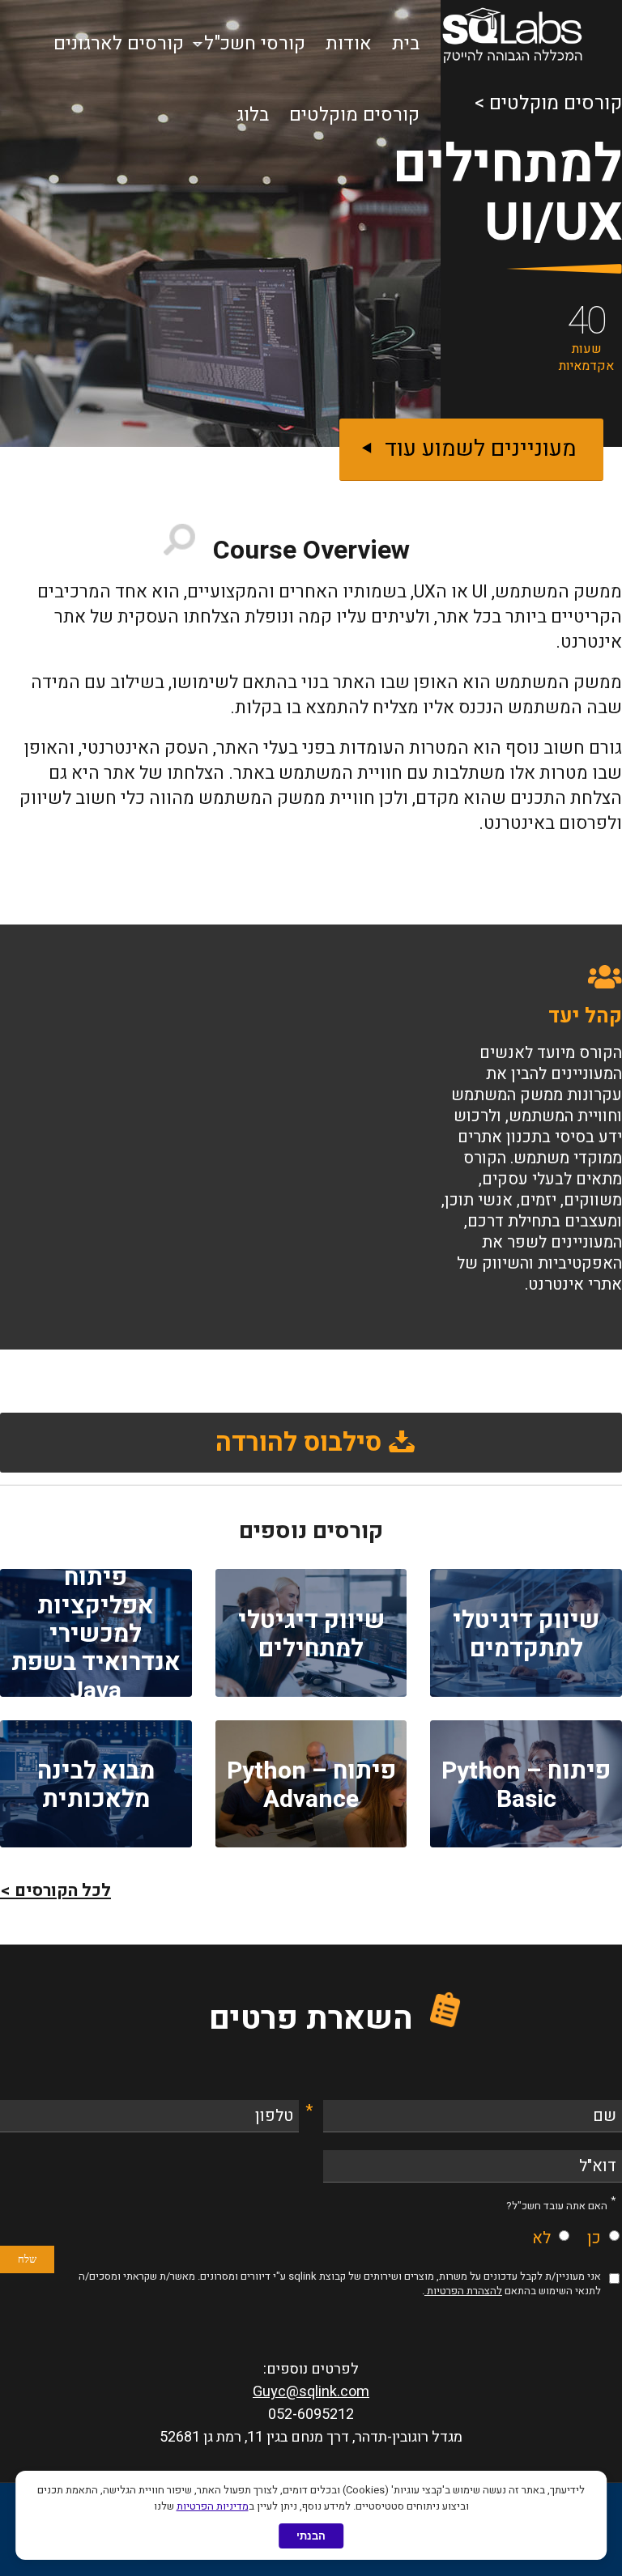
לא (541, 2238)
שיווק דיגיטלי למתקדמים (526, 1635)
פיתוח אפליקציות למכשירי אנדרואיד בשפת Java (96, 1634)
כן (594, 2238)
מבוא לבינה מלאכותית (96, 1785)
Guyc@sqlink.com (311, 2392)
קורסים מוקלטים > (548, 103)
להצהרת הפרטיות (463, 2291)
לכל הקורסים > (55, 1891)
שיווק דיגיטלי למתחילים (311, 1635)
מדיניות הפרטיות (213, 2506)
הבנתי (311, 2536)
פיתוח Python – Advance (311, 1785)
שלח (27, 2259)
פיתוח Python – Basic (526, 1785)
